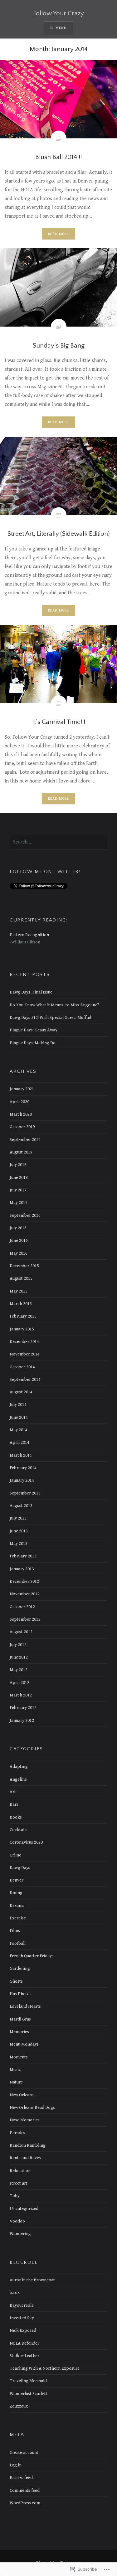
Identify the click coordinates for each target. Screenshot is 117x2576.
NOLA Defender (24, 2343)
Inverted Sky (22, 2318)
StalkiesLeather (24, 2356)
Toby (15, 2196)
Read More (59, 234)
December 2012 (24, 1581)
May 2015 (19, 1291)
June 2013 (19, 1531)
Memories (19, 2032)
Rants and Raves (25, 2158)
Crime (15, 1855)
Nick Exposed (23, 2330)
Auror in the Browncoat (32, 2280)
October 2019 (22, 1127)
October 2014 (22, 1367)
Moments (19, 2057)
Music (15, 2070)
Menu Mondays (24, 2044)
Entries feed (21, 2478)
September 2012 (25, 1619)
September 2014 (25, 1379)
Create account (24, 2452)
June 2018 (19, 1177)
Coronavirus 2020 (26, 1842)
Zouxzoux (19, 2406)
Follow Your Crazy (58, 13)
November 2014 (25, 1354)
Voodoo (17, 2221)
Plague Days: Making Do (33, 1043)
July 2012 (18, 1645)
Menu (61, 28)
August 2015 (21, 1278)
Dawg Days (20, 1868)
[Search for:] (58, 842)
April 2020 (19, 1102)
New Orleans (22, 2095)
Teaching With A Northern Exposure (45, 2368)
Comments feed (25, 2490)
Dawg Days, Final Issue (31, 992)
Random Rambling (28, 2145)
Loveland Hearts (25, 2006)
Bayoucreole (22, 2305)
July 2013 (18, 1518)
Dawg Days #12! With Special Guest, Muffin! (50, 1017)
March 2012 (21, 1695)
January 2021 (22, 1089)
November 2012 (25, 1594)
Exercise (18, 1918)
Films (15, 1931)
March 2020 (21, 1114)
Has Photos (21, 1994)
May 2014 (19, 1430)
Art (13, 1792)
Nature (16, 2082)
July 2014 (18, 1404)
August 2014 (21, 1392)
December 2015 (24, 1266)
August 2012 (21, 1632)
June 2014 (19, 1417)
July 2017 (18, 1190)
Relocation (20, 2171)
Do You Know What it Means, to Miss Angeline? (54, 1005)
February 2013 (23, 1556)
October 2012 (22, 1607)
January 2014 (22, 1480)
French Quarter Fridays (32, 1956)
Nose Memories (25, 2120)
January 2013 (22, 1569)
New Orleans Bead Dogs (32, 2107)
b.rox (15, 2292)
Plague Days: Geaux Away (34, 1030)
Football (18, 1943)
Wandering (20, 2234)
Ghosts (16, 1981)
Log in (16, 2465)
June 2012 (19, 1657)
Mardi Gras (20, 2019)
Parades (17, 2133)
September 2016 (25, 1215)
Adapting (19, 1766)
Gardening (20, 1968)
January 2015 (22, 1329)
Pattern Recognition (29, 935)
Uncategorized (24, 2209)
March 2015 (21, 1304)
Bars (14, 1804)
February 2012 (23, 1708)
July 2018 (18, 1165)
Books (16, 1817)
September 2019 (25, 1140)
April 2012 (19, 1683)
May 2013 (19, 1544)
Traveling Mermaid (28, 2381)
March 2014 (21, 1455)
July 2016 (18, 1228)
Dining (16, 1893)
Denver (17, 1880)
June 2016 (19, 1240)
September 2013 (25, 1493)
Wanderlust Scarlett (29, 2394)
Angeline (18, 1779)
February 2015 (23, 1316)
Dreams (17, 1905)
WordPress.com (25, 2503)
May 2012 (19, 1670)
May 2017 (19, 1203)
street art (19, 2183)
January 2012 (22, 1720)
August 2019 (21, 1152)
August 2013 (21, 1506)
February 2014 (23, 1468)
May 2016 (19, 1253)
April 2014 (19, 1442)
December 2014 (24, 1342)
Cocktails (19, 1830)
